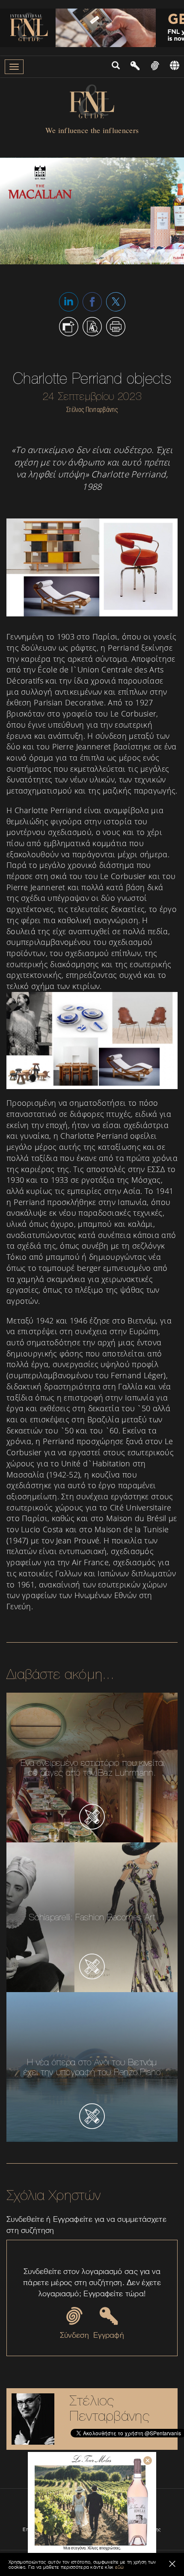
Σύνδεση (74, 2335)
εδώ (120, 2567)
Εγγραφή (109, 2335)
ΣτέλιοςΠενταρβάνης (110, 2408)
